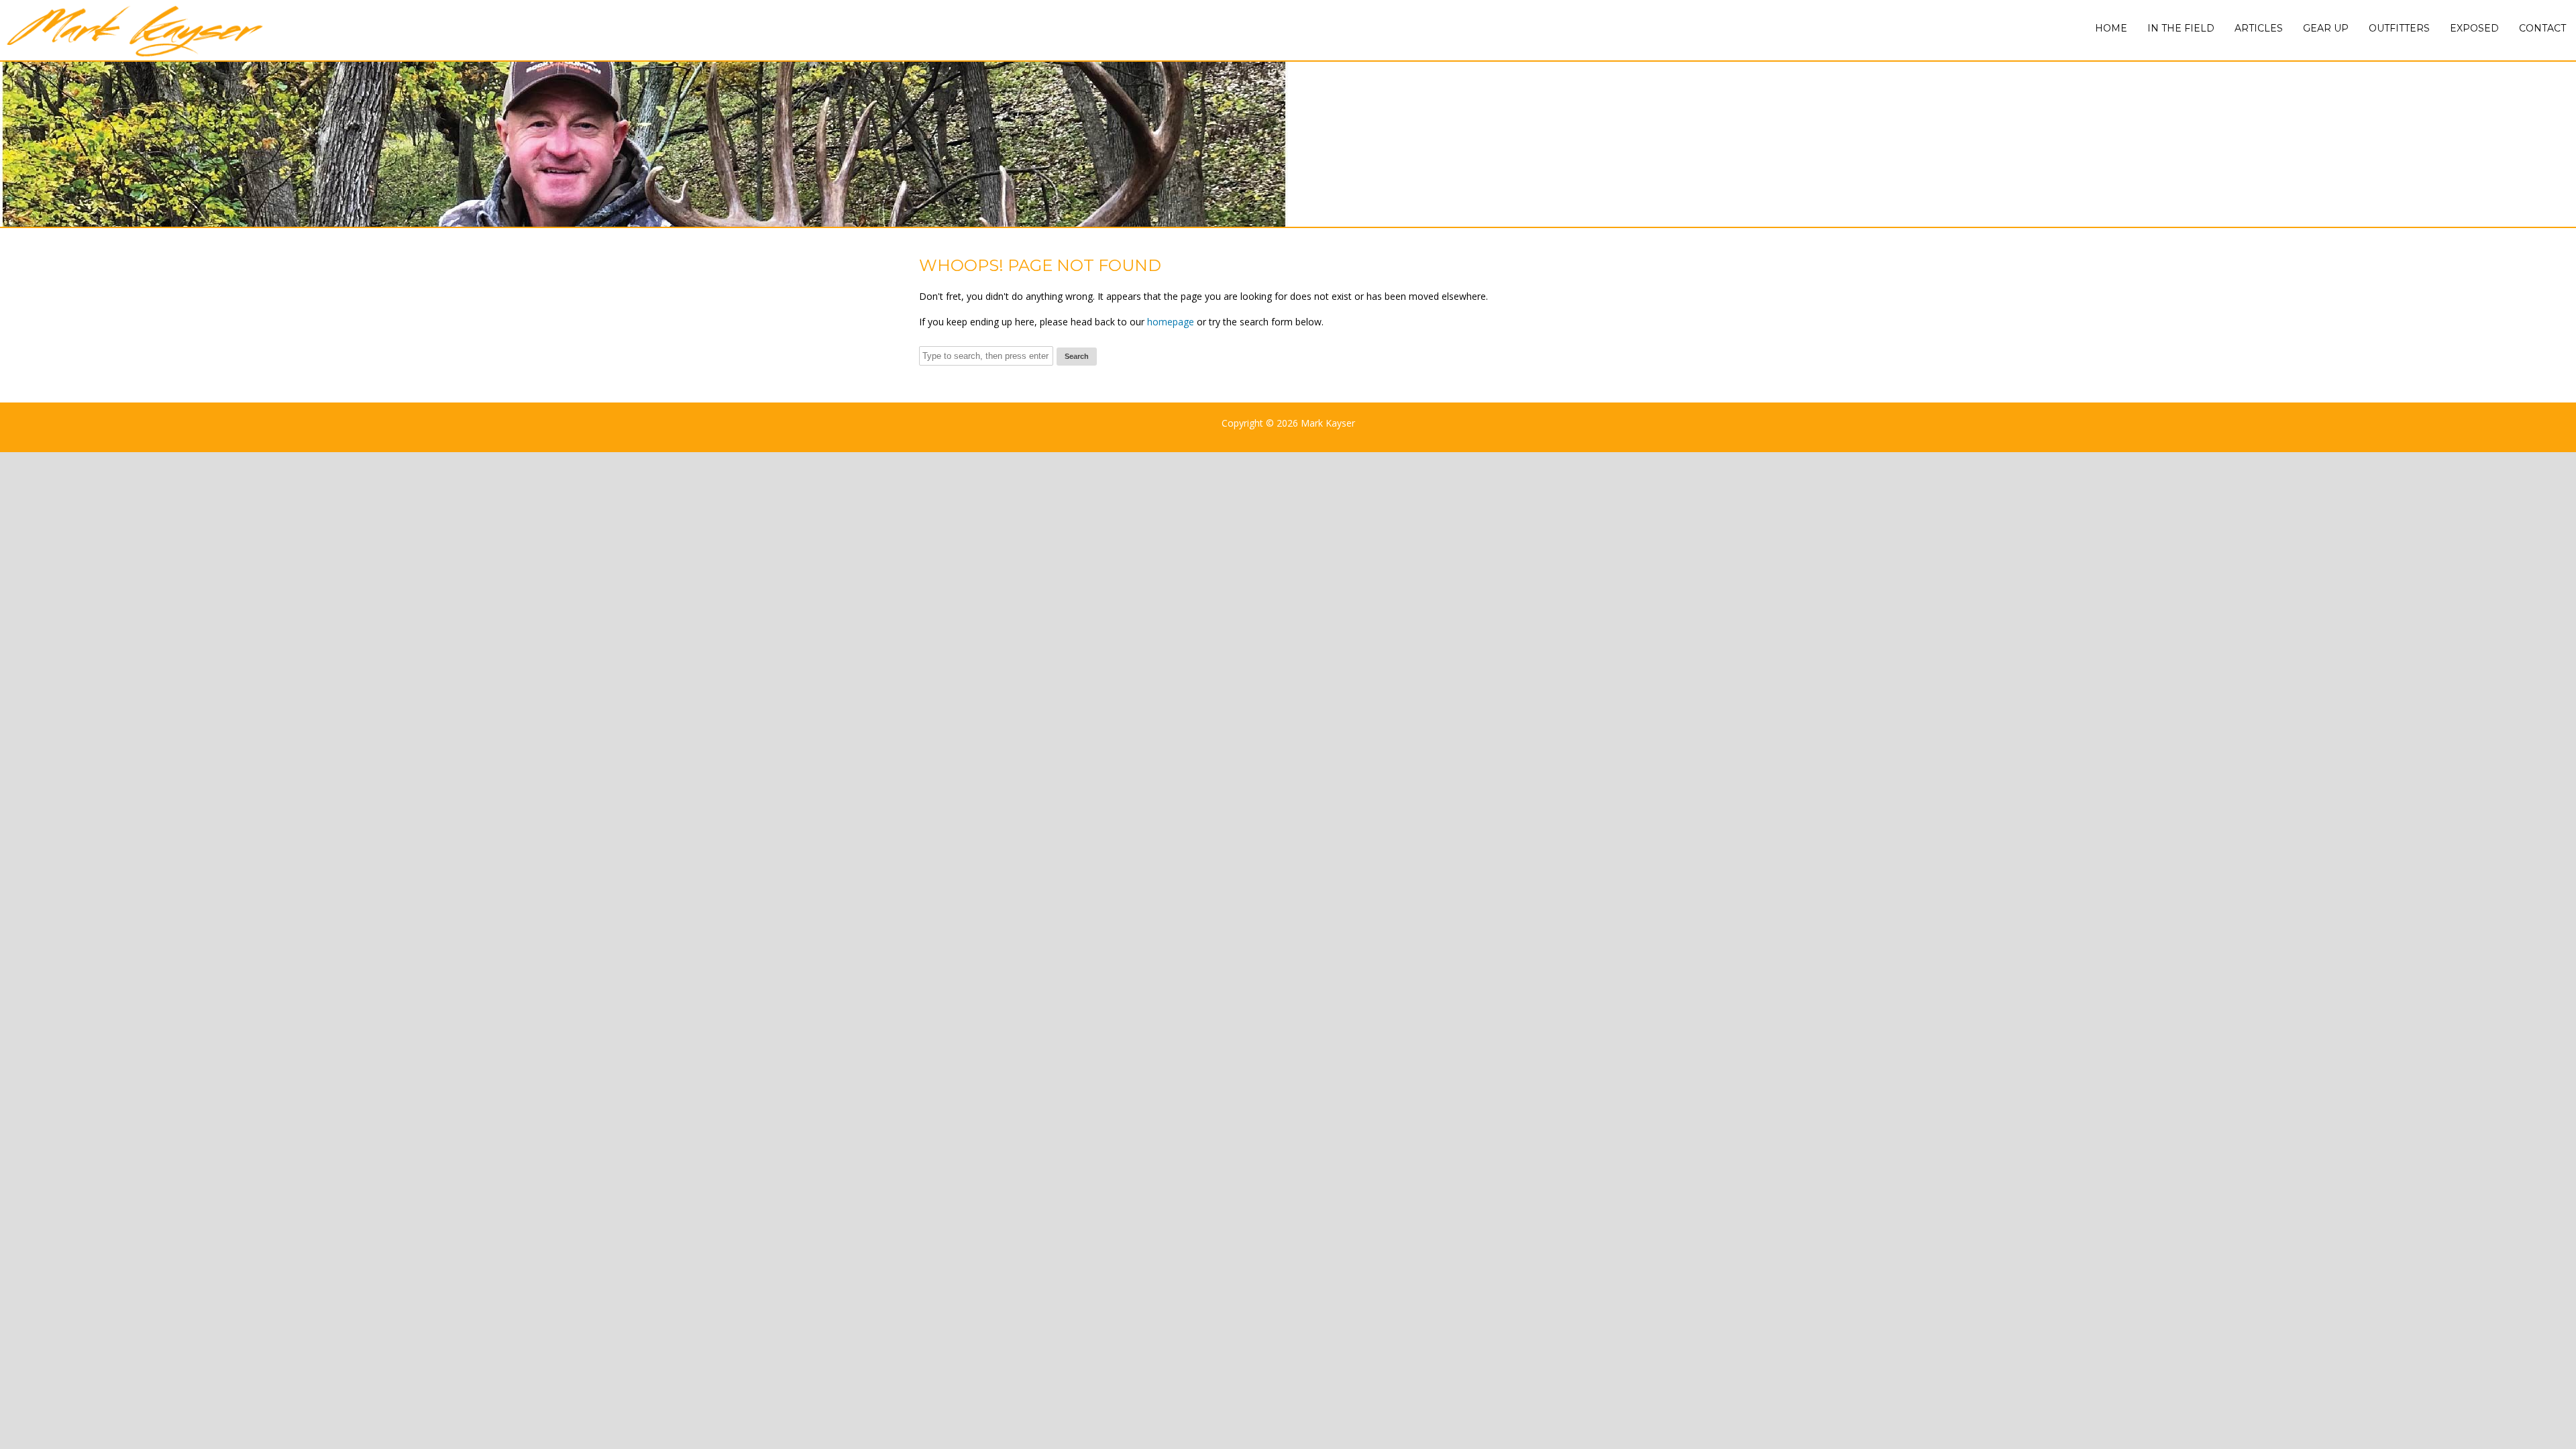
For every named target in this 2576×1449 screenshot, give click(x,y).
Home (2111, 28)
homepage (1171, 322)
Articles (2259, 28)
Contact (2542, 28)
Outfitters (2399, 28)
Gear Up (2326, 28)
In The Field (2181, 28)
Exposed (2474, 28)
